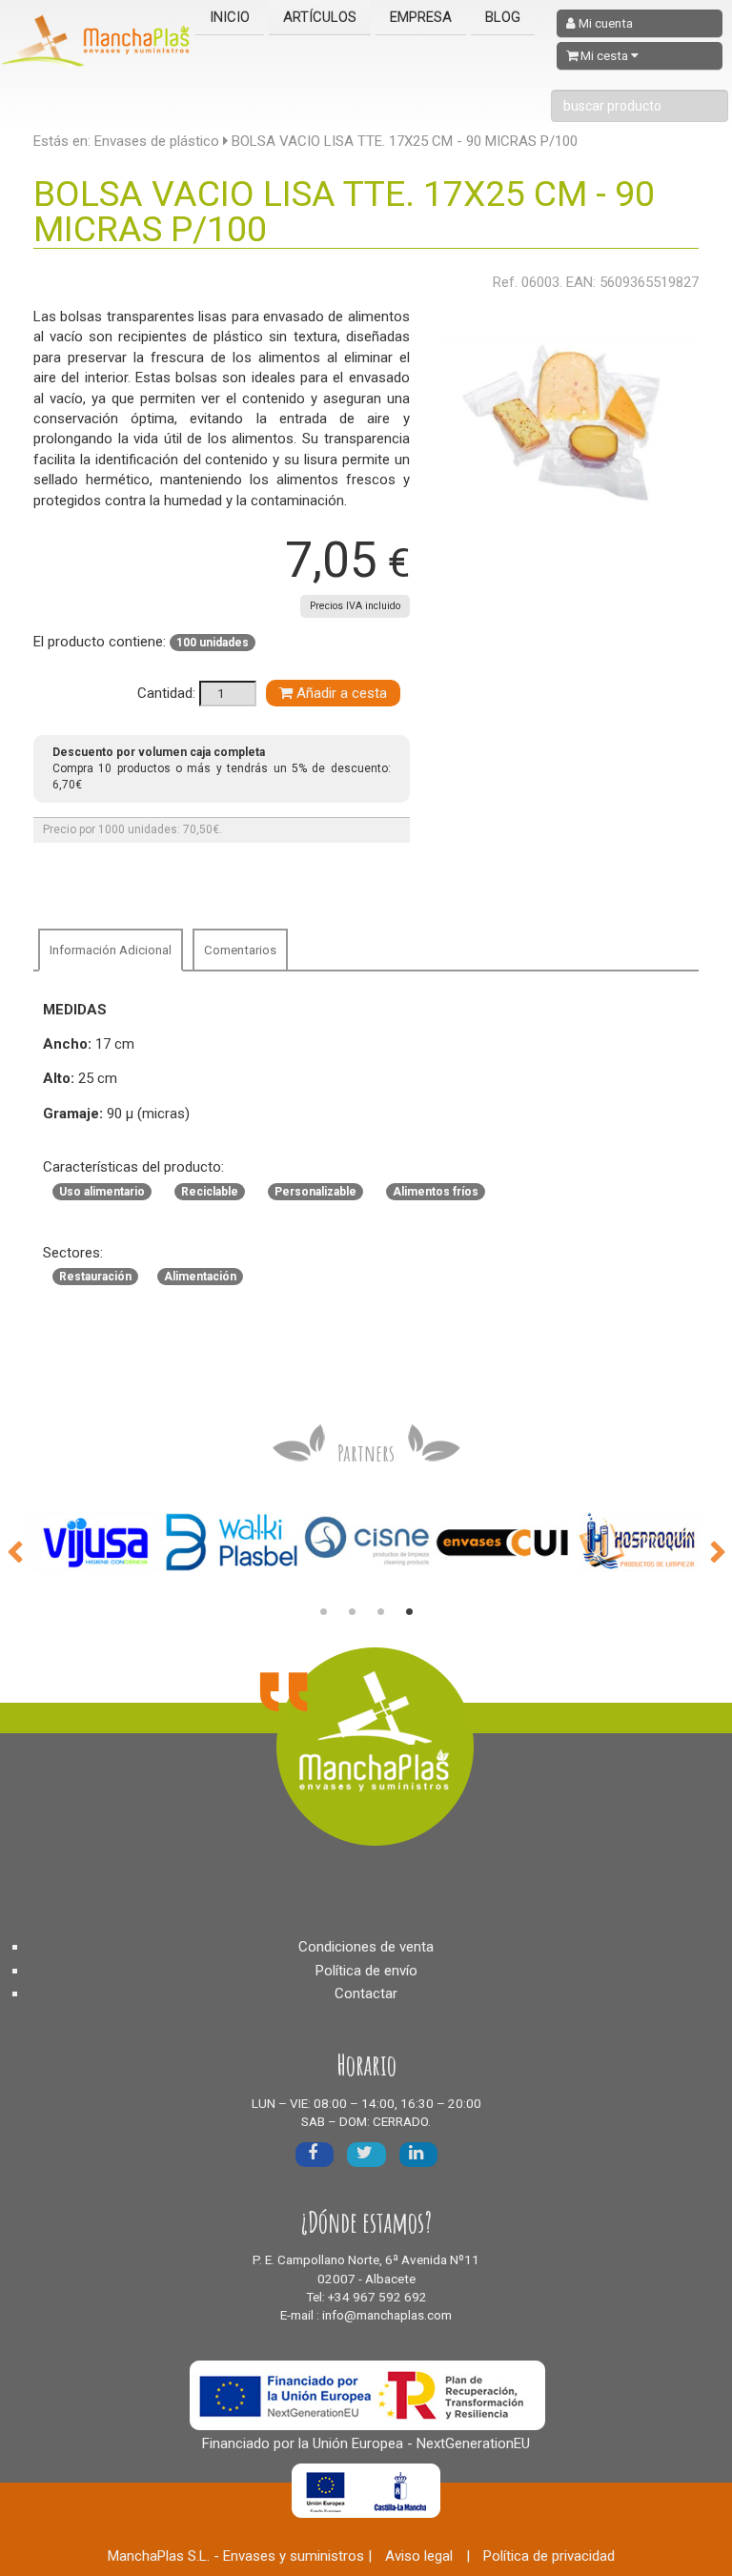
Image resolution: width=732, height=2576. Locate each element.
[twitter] (366, 2154)
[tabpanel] (96, 1542)
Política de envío (366, 1971)
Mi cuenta (604, 23)
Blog (503, 17)
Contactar (366, 1993)
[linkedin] (418, 2154)
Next (718, 1550)
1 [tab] (323, 1612)
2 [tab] (352, 1612)
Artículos (320, 17)
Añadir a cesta (340, 693)
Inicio (230, 17)
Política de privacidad (549, 2556)
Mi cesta (604, 56)
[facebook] (315, 2154)
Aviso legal (419, 2556)
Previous (14, 1550)
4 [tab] (409, 1612)
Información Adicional (111, 950)
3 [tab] (380, 1612)
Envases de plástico (157, 141)
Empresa (421, 17)
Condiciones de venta (366, 1947)
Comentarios (240, 950)
